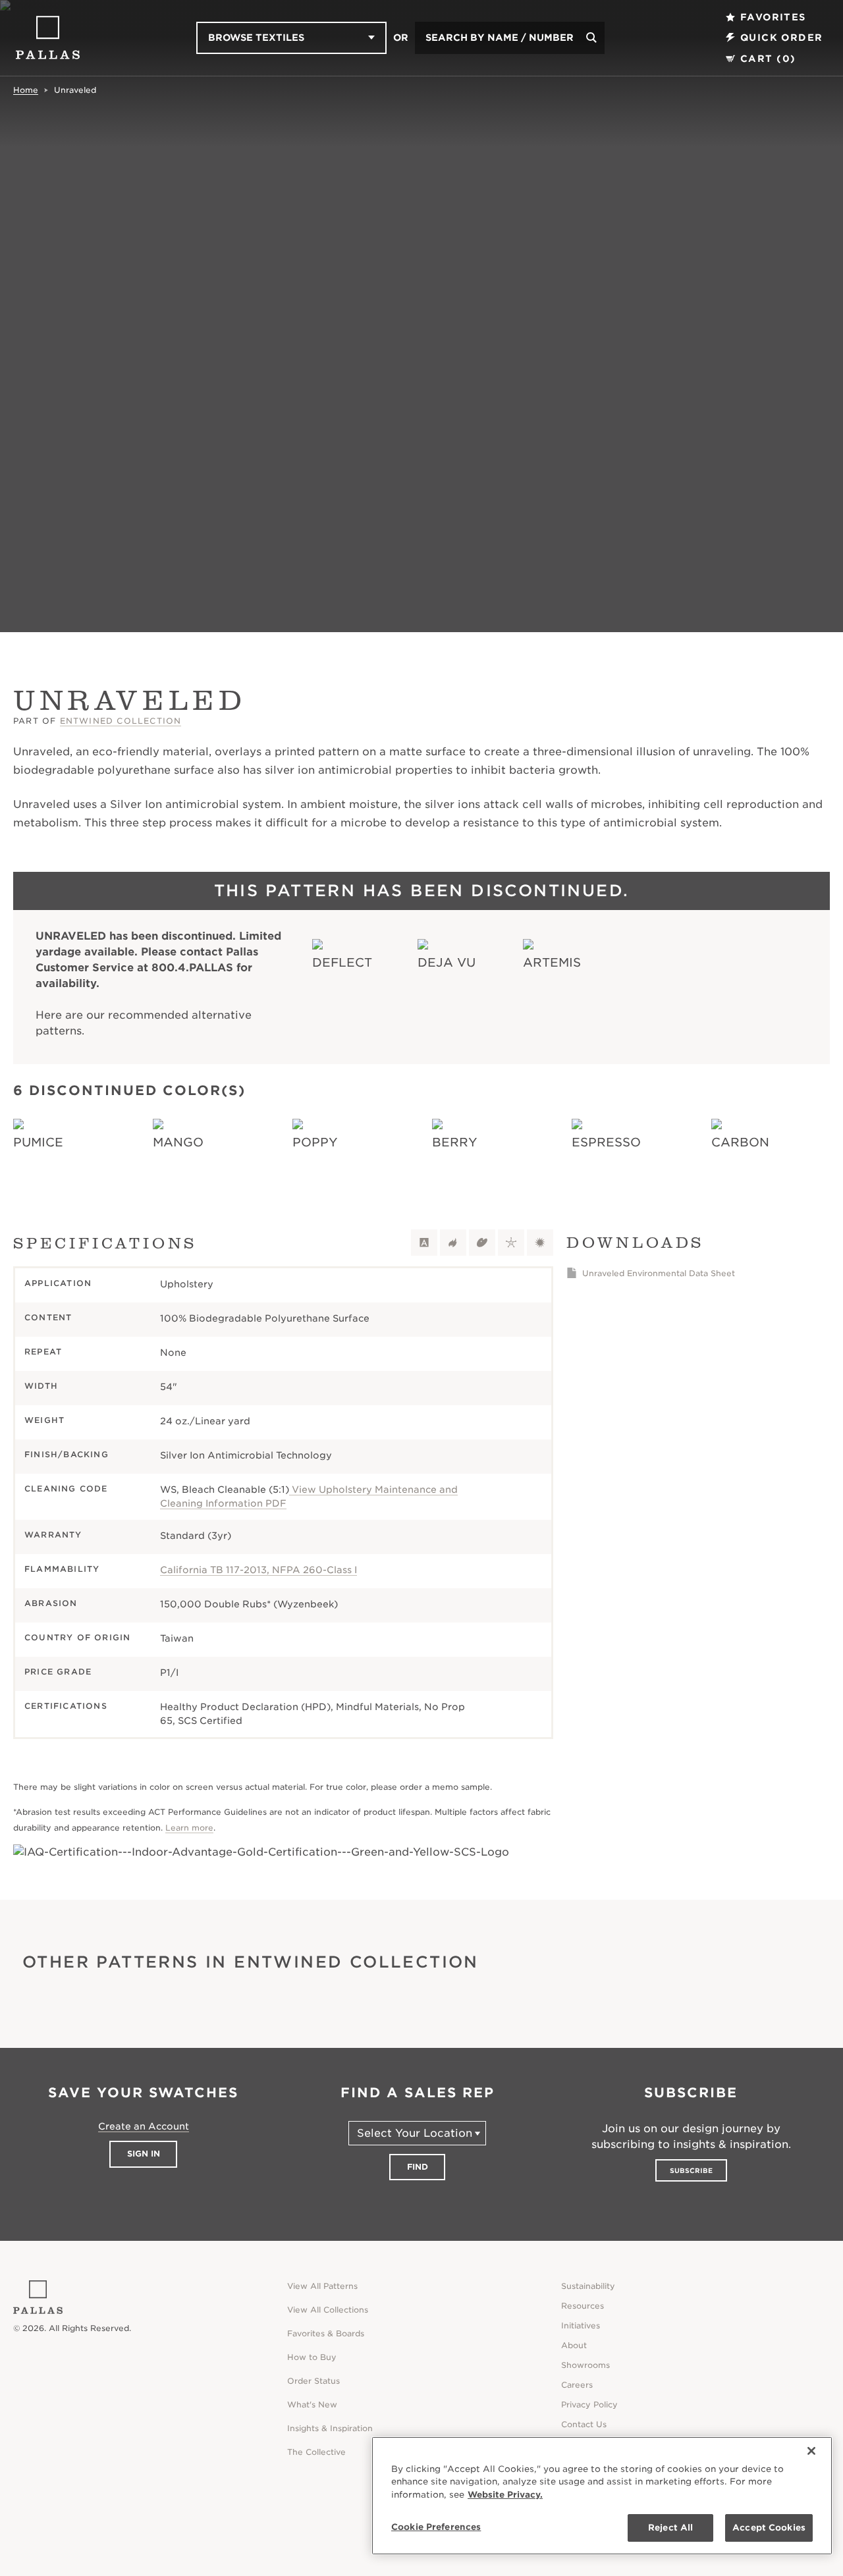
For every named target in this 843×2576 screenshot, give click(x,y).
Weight (44, 1420)
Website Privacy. (505, 2495)
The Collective (316, 2452)
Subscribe (691, 2170)
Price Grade (58, 1672)
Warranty (53, 1535)
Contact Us (584, 2424)
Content (48, 1317)
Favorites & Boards (326, 2333)
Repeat (43, 1352)
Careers (577, 2385)
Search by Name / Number (500, 38)
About (574, 2345)
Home (26, 90)
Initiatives (581, 2325)
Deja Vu (447, 962)
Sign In (144, 2154)
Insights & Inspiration (330, 2428)
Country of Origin (77, 1637)
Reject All (670, 2528)
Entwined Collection (121, 721)
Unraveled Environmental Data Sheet (659, 1273)
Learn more (189, 1828)
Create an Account (144, 2126)
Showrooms (585, 2365)
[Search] (591, 38)
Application (58, 1283)
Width (41, 1386)
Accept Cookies (769, 2528)
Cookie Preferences (436, 2527)
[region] (602, 2496)
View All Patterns (322, 2286)
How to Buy (312, 2357)
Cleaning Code (66, 1489)
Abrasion (51, 1603)
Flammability (62, 1569)
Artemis (552, 962)
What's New (312, 2404)
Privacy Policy (589, 2404)
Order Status (313, 2381)
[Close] (811, 2451)
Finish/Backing (67, 1454)
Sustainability (588, 2286)
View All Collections (328, 2310)
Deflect (342, 962)
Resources (583, 2306)
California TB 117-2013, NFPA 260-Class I (258, 1570)
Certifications (66, 1706)
